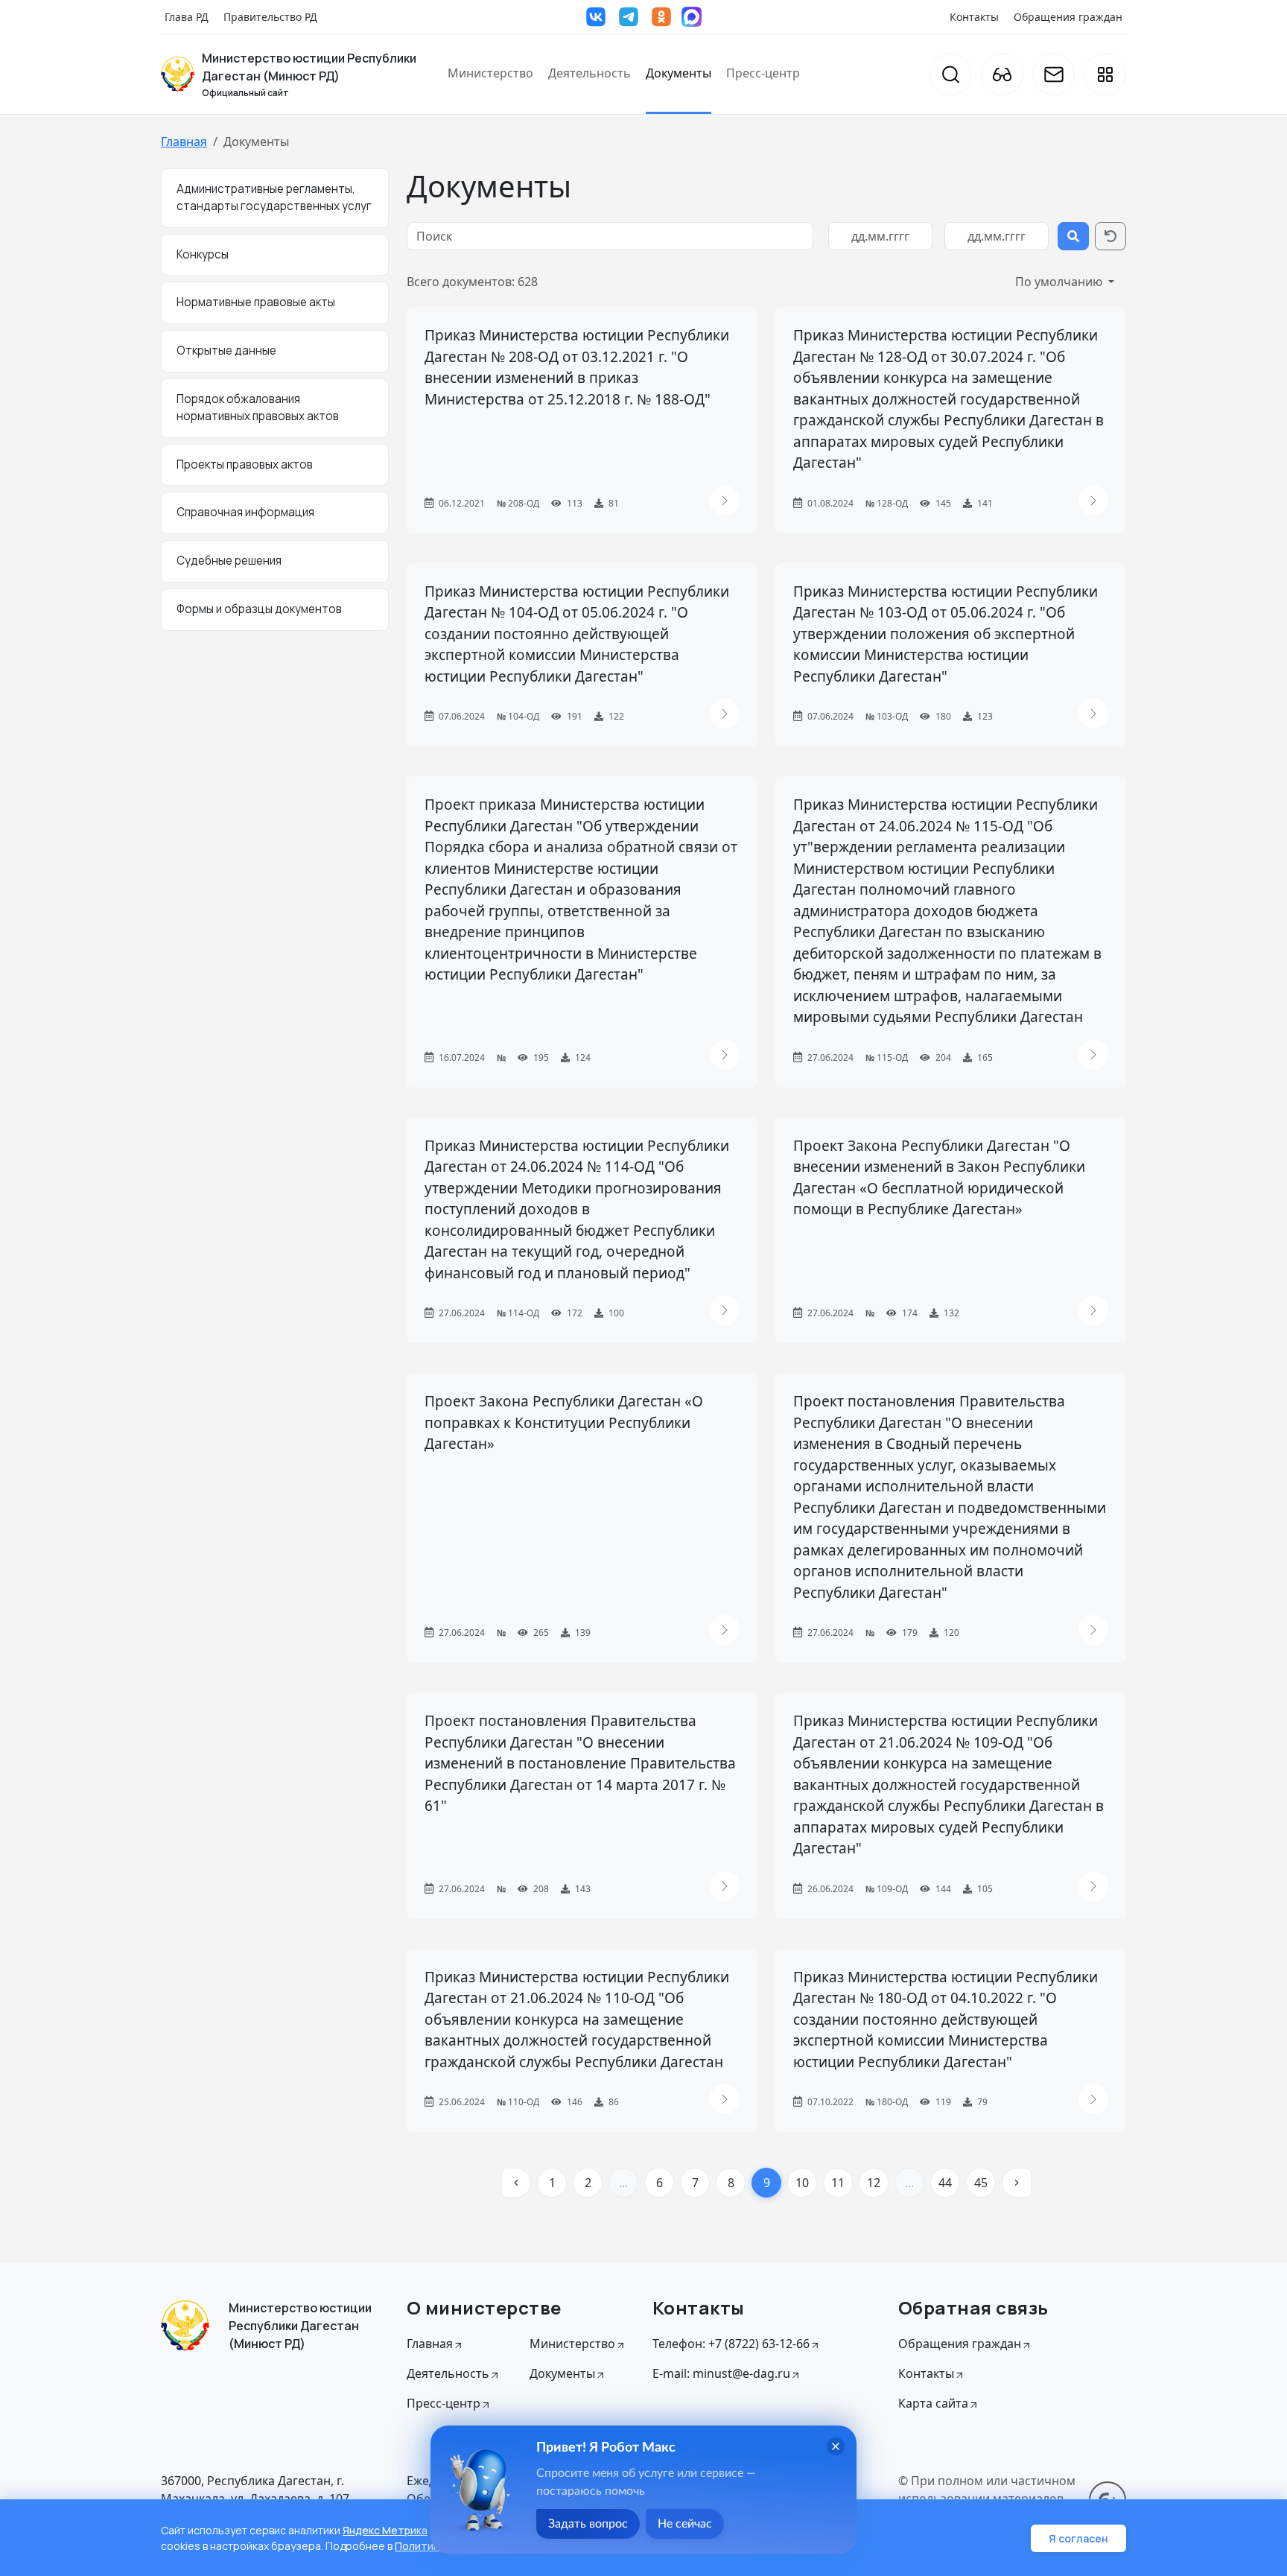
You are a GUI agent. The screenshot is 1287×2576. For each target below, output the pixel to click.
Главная (184, 142)
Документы (679, 73)
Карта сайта (933, 2403)
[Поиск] (951, 74)
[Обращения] (1054, 74)
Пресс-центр (763, 73)
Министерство (490, 73)
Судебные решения (229, 561)
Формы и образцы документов (259, 609)
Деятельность (590, 73)
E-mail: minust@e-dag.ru (721, 2373)
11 (838, 2183)
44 (945, 2183)
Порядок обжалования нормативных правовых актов (258, 407)
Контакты (974, 17)
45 (981, 2183)
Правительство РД (270, 17)
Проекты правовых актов (245, 464)
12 (874, 2183)
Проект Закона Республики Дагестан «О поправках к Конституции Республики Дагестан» (564, 1422)
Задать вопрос (588, 2524)
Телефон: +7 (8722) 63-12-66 (731, 2344)
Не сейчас (685, 2524)
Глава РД (187, 17)
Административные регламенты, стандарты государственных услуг (274, 197)
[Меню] (1105, 74)
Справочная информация (245, 512)
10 (802, 2183)
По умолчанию (1060, 282)
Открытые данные (226, 350)
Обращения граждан (1068, 17)
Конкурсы (203, 254)
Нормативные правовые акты (256, 302)
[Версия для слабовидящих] (1002, 74)
